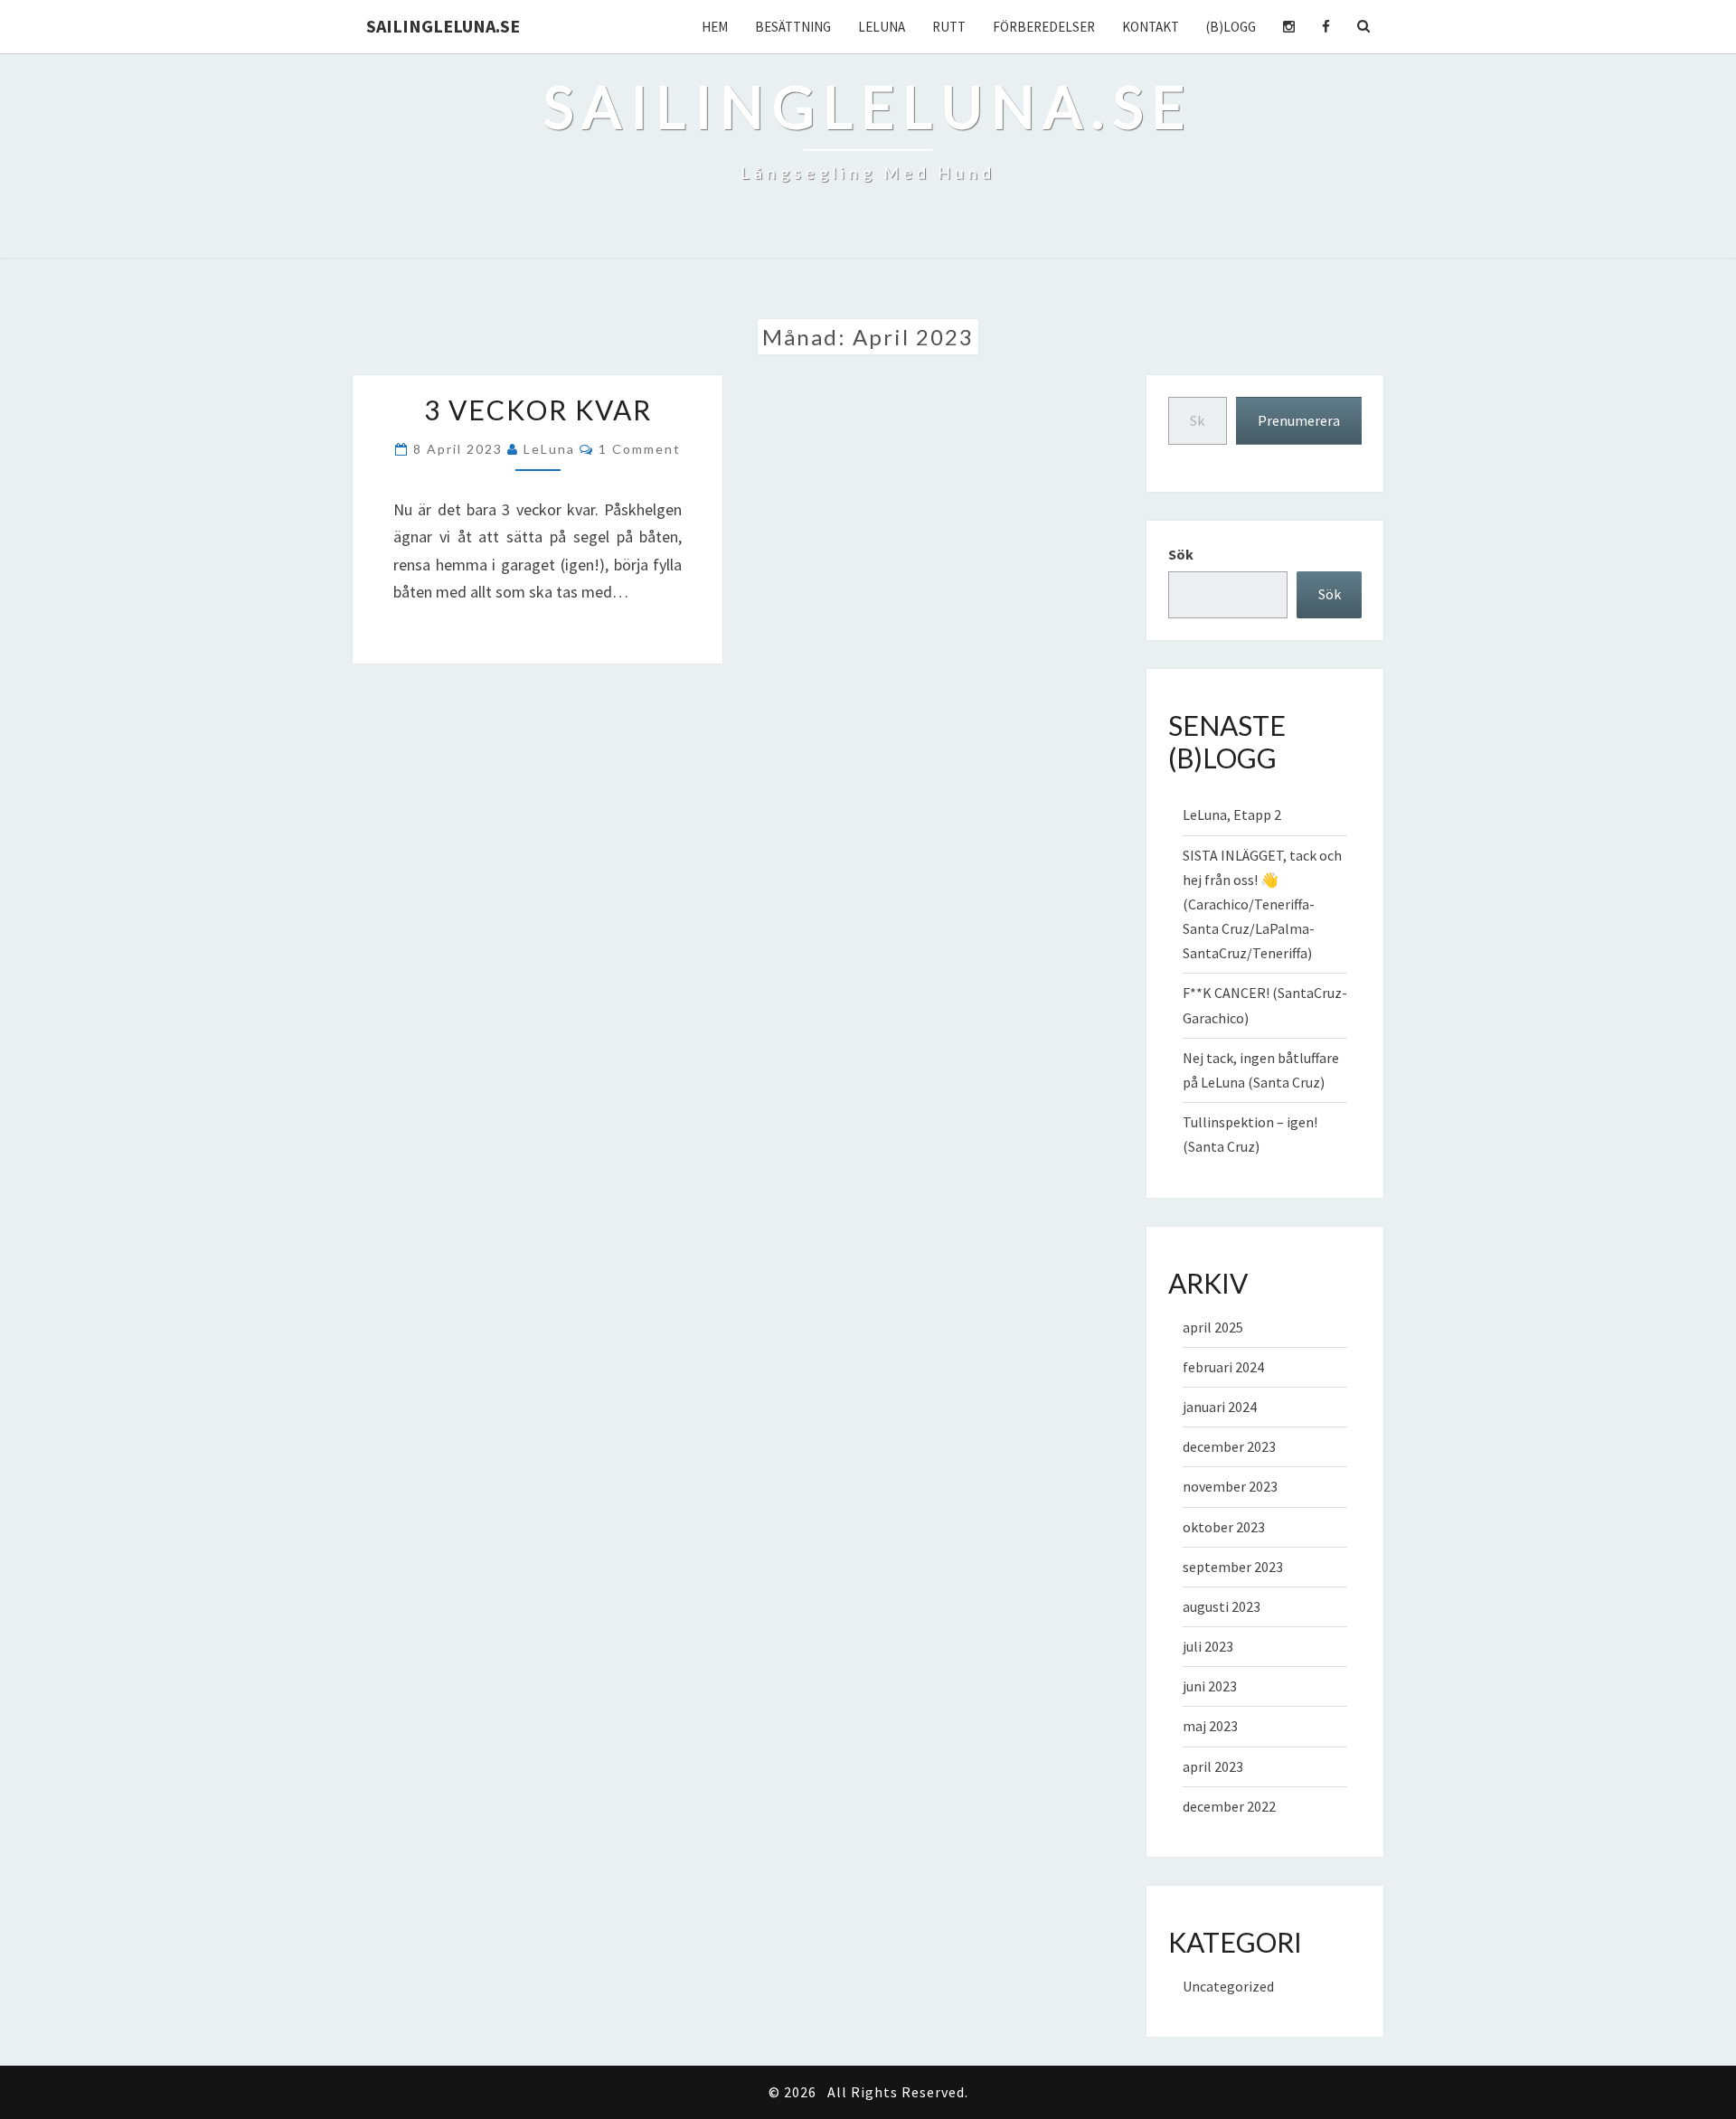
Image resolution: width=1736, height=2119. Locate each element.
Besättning (793, 27)
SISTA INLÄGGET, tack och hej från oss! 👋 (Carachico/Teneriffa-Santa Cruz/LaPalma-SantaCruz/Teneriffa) (1262, 904)
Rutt (949, 27)
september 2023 (1233, 1567)
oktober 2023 (1224, 1527)
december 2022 (1229, 1806)
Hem (715, 27)
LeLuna (882, 27)
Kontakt (1151, 27)
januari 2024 (1220, 1407)
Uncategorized (1228, 1986)
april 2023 (1213, 1766)
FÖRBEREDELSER (1044, 27)
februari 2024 (1223, 1367)
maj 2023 (1210, 1726)
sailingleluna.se (443, 26)
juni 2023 (1210, 1686)
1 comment (640, 449)
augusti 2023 (1222, 1606)
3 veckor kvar (538, 410)
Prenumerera (1299, 420)
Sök (1181, 554)
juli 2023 (1208, 1646)
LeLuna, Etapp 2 (1232, 815)
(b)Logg (1231, 27)
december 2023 (1229, 1446)
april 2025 (1213, 1327)
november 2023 (1230, 1486)
